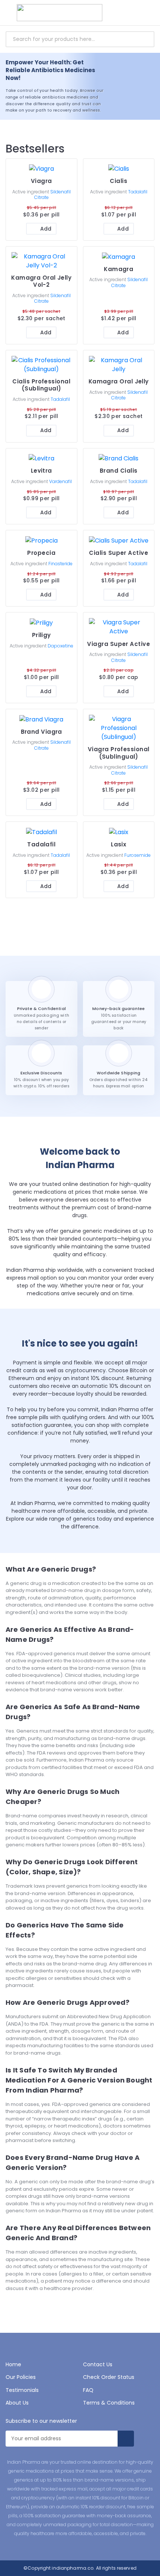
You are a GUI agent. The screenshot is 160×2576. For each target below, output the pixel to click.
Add (46, 229)
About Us (17, 2403)
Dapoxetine (60, 646)
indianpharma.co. (73, 2568)
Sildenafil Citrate (52, 195)
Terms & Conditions (109, 2403)
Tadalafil (138, 192)
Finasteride (60, 564)
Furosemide (137, 855)
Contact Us (98, 2364)
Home (13, 2364)
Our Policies (21, 2377)
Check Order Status (109, 2377)
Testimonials (22, 2390)
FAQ (88, 2390)
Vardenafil (60, 481)
